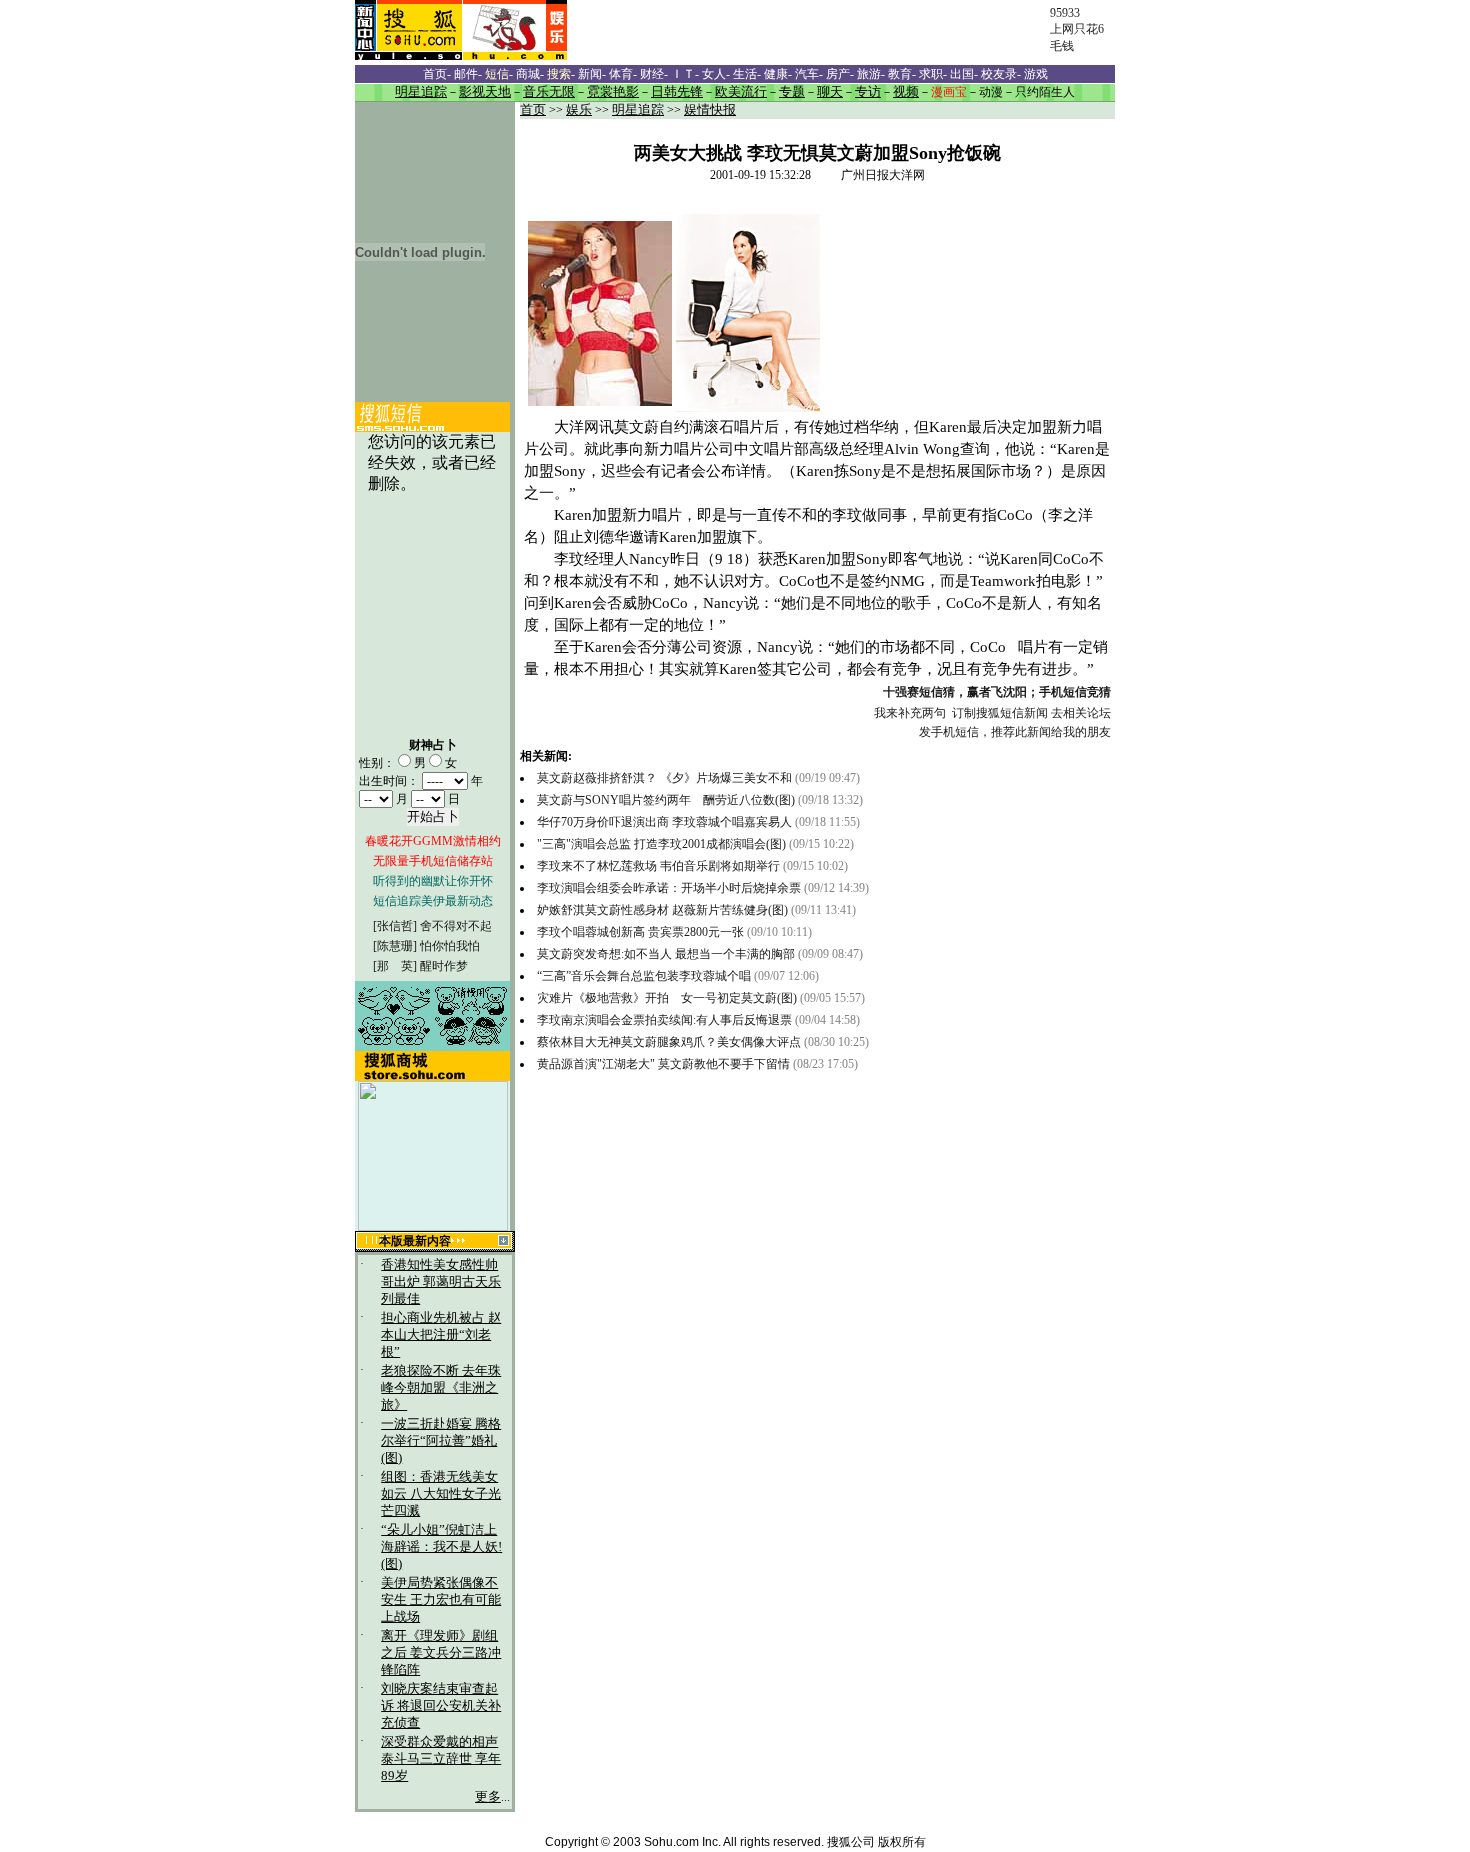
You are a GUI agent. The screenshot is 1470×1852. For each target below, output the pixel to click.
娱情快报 (710, 110)
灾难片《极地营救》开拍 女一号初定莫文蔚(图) (668, 998)
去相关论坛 (1081, 713)
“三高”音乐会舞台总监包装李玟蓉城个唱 (644, 976)
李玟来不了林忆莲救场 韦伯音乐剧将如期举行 (660, 866)
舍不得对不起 (456, 926)
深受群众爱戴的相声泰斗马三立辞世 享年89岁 (441, 1759)
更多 (488, 1797)
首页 (533, 110)
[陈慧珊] (395, 946)
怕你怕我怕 (450, 946)
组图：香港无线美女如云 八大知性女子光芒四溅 (441, 1494)
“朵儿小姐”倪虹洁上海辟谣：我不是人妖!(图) (441, 1547)
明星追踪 (638, 110)
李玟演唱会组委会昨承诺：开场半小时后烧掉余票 (669, 888)
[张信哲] (395, 926)
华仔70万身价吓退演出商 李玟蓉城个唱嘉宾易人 (666, 822)
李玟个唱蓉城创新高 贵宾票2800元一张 (640, 932)
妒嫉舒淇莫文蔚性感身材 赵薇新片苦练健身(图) (662, 910)
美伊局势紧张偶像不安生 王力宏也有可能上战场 (441, 1600)
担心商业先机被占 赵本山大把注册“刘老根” (441, 1335)
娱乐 (579, 110)
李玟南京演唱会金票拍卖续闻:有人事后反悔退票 (664, 1020)
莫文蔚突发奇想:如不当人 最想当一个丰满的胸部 (666, 954)
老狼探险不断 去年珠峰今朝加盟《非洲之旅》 (441, 1388)
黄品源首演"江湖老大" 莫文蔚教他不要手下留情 (663, 1064)
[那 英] (395, 966)
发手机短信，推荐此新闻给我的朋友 (1015, 732)
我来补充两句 (910, 713)
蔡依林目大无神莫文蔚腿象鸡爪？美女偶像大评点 (669, 1042)
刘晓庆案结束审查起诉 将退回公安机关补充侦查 (441, 1706)
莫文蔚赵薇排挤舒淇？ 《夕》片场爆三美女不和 (664, 778)
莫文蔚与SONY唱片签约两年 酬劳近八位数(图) (666, 800)
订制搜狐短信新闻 (1000, 713)
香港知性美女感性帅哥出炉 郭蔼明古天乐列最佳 (441, 1282)
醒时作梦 (444, 966)
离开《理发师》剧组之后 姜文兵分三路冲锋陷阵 (441, 1653)
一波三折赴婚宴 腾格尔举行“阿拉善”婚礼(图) (441, 1441)
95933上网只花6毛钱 (1077, 29)
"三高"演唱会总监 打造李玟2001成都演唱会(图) (661, 844)
